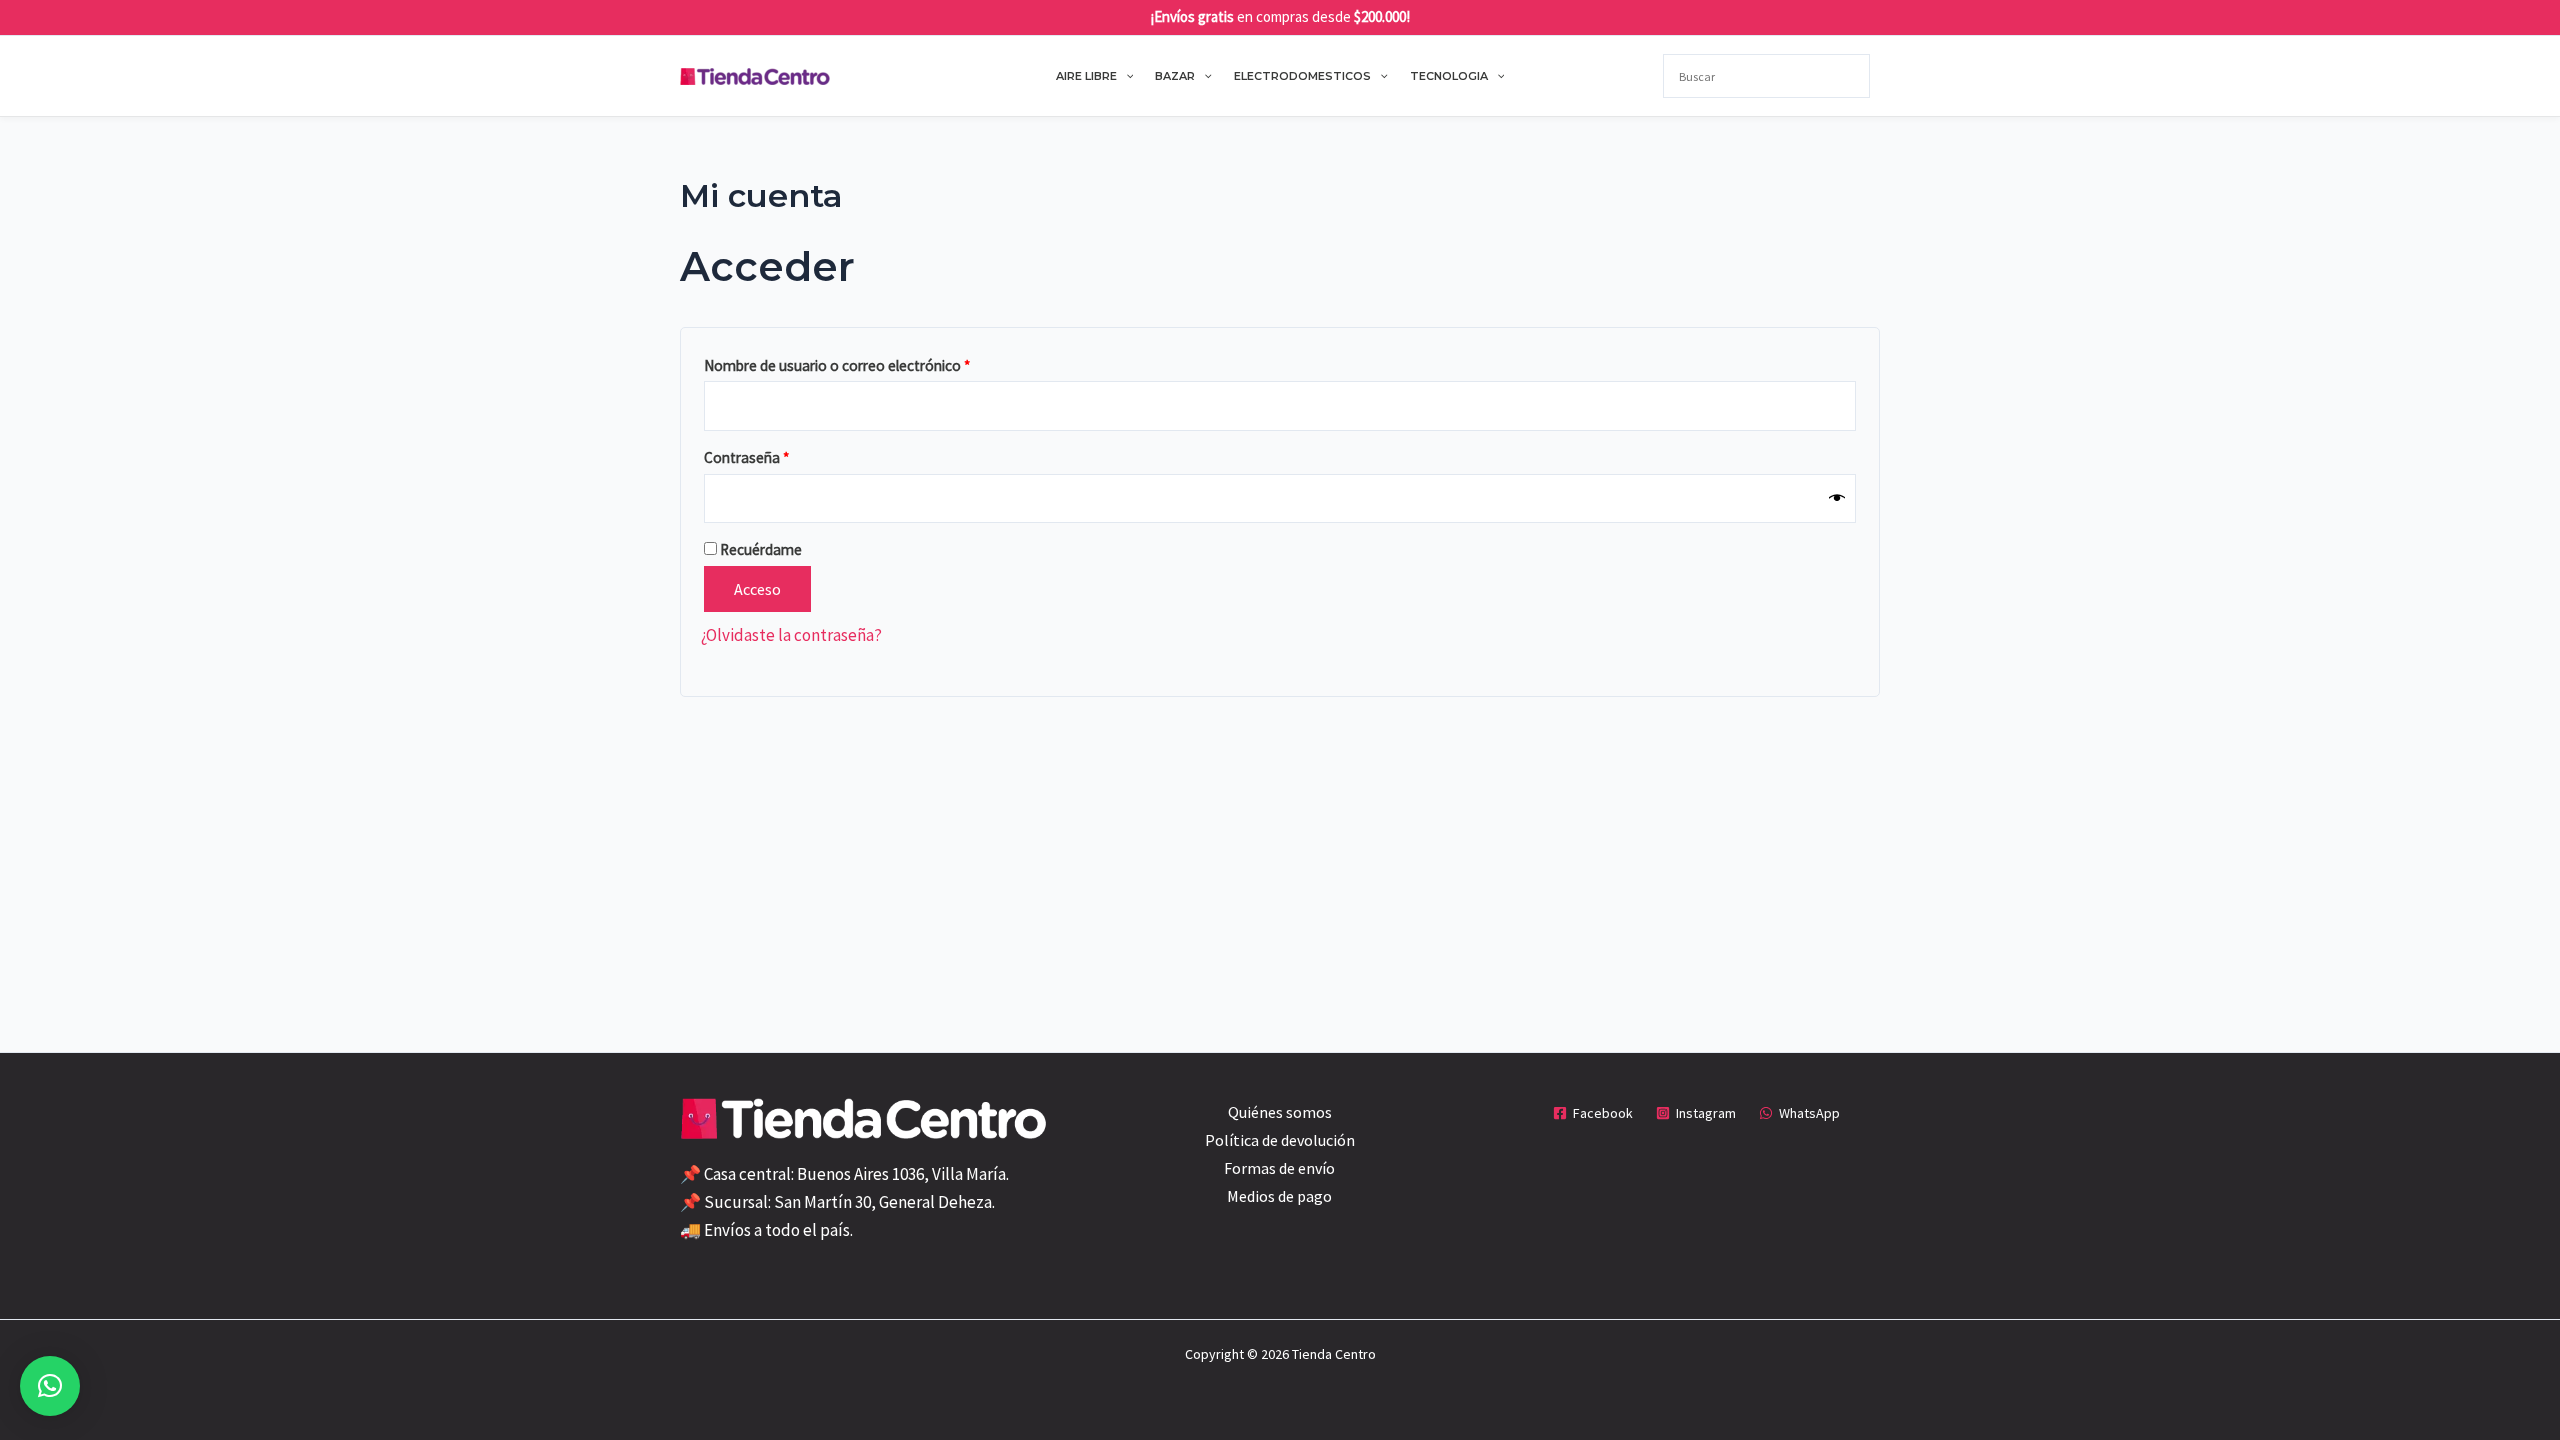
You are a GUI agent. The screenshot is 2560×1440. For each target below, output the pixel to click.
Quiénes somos (1280, 1112)
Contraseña (782, 455)
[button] (1125, 76)
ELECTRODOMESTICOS (1302, 76)
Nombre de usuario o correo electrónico (873, 363)
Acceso (757, 589)
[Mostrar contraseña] (1837, 498)
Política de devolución (1280, 1140)
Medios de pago (1279, 1196)
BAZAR (1175, 76)
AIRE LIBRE (1086, 76)
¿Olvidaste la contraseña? (791, 635)
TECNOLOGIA (1449, 76)
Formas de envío (1279, 1168)
